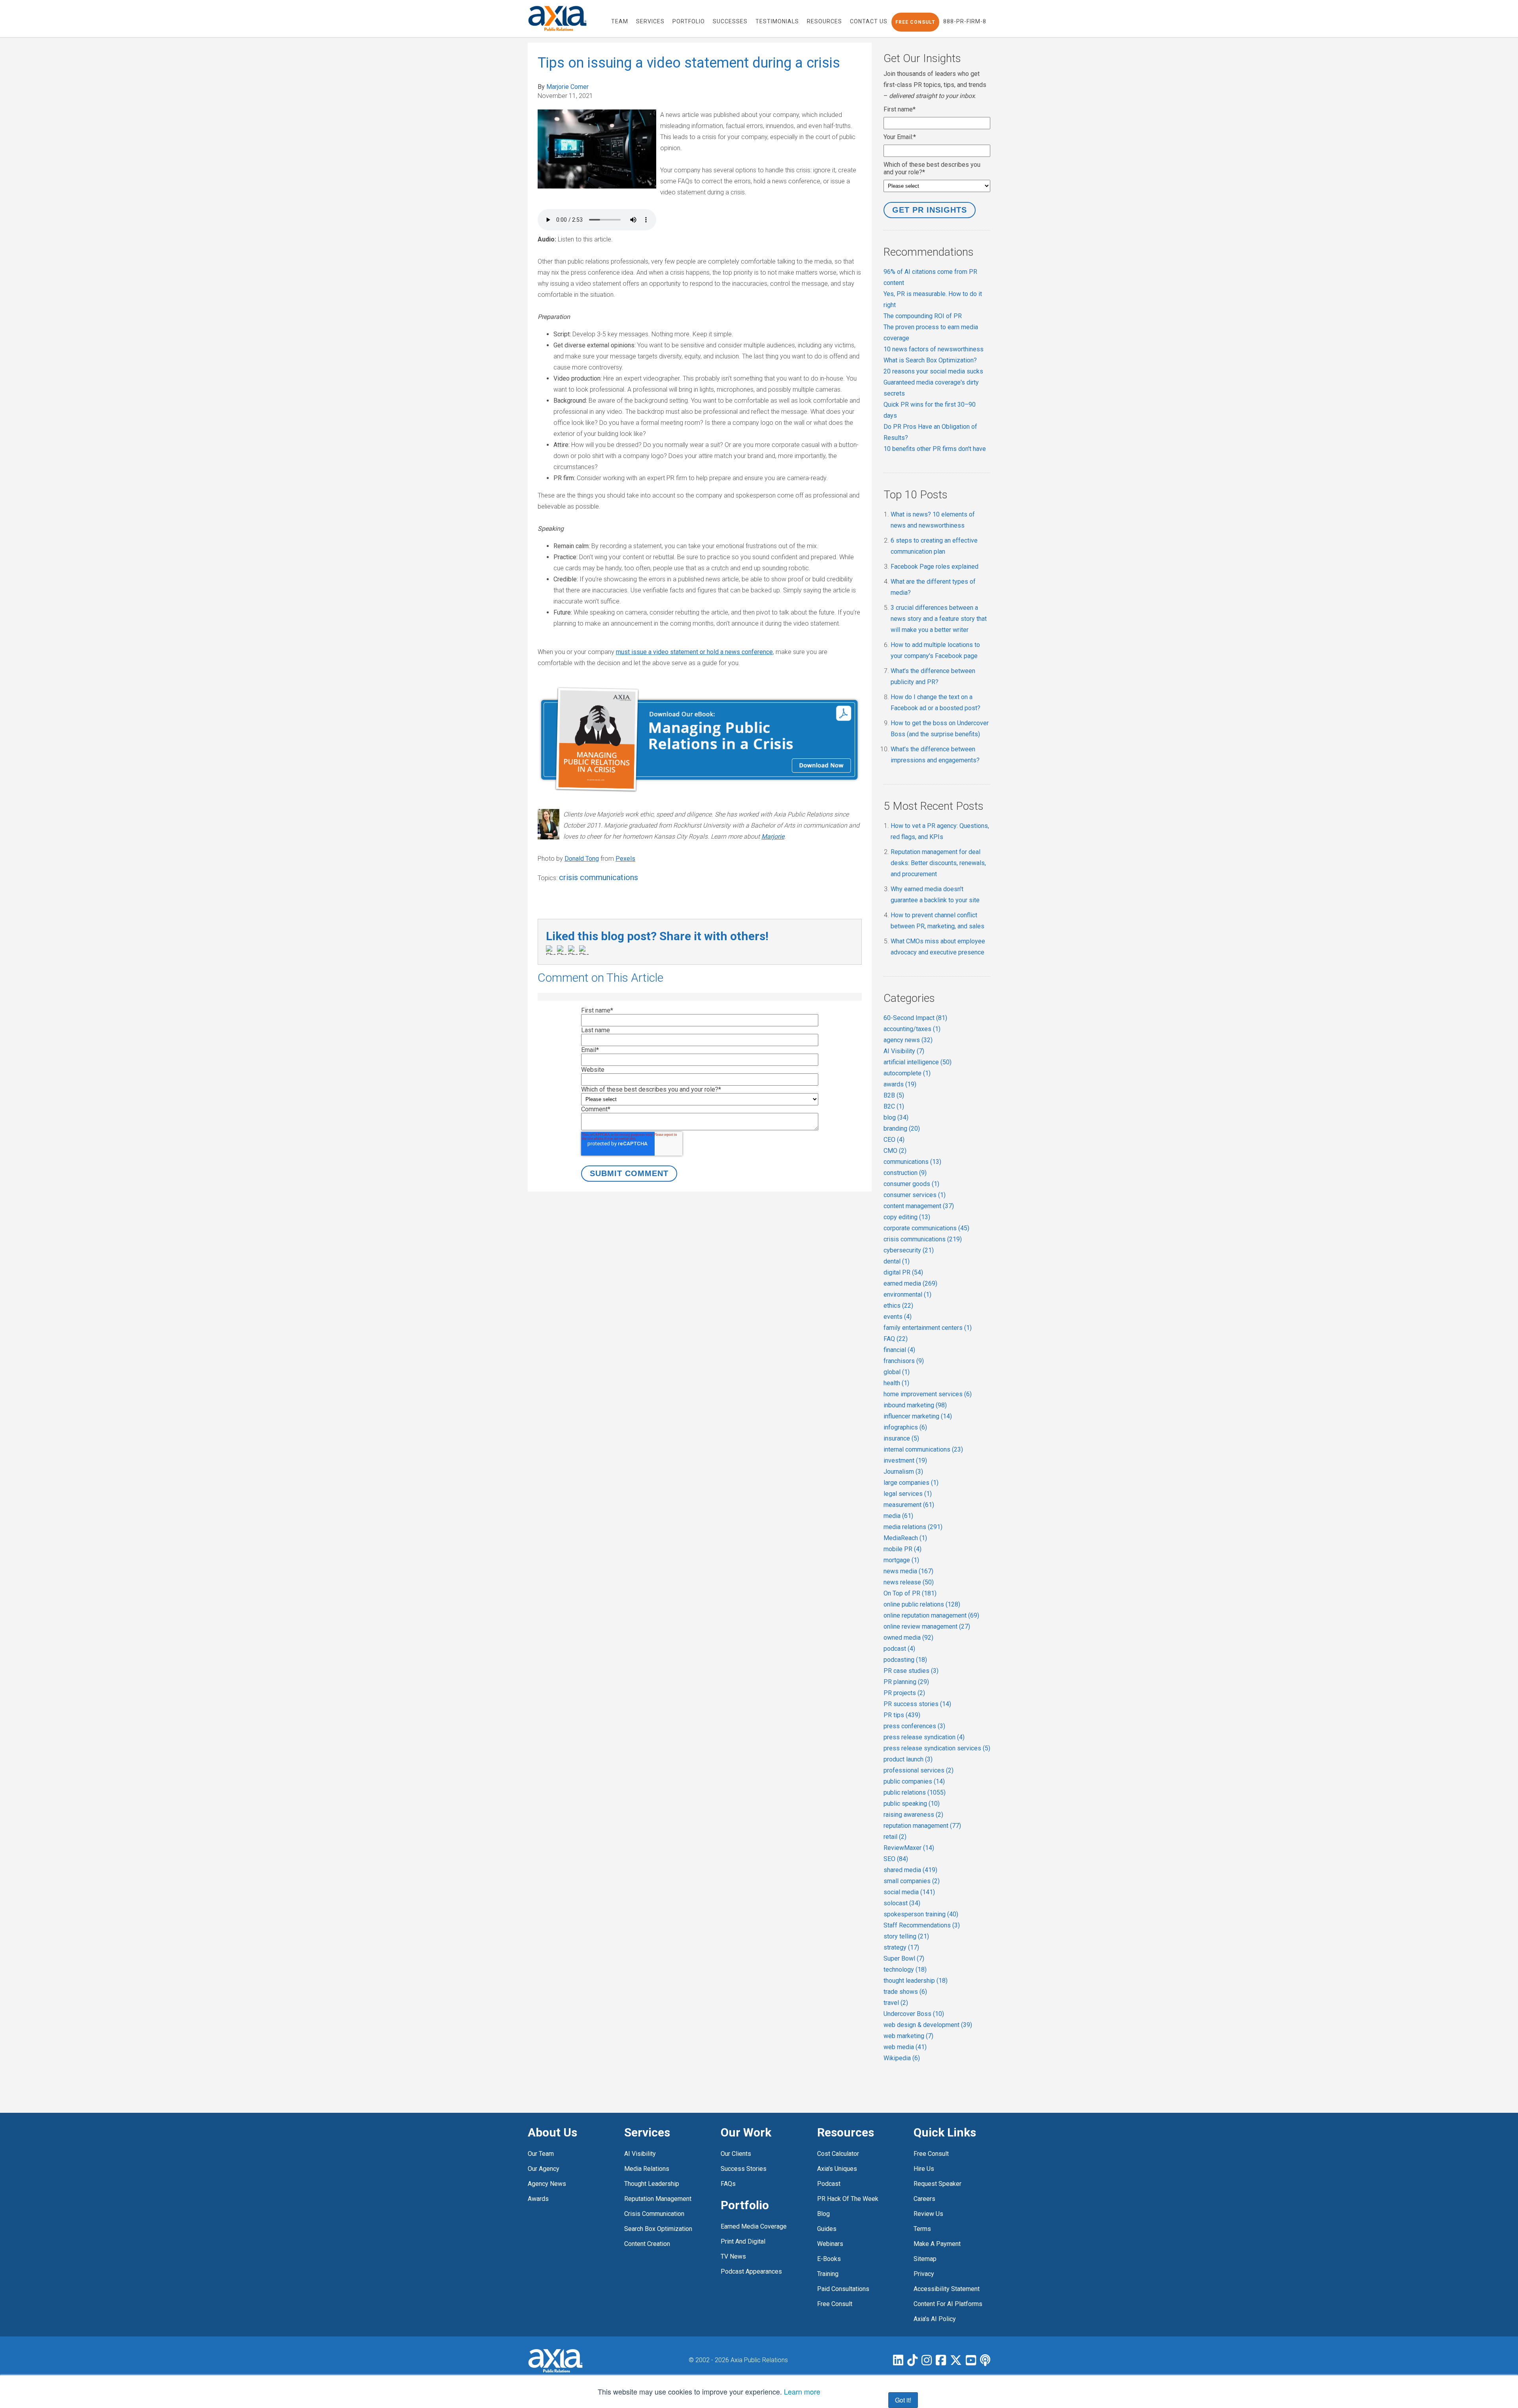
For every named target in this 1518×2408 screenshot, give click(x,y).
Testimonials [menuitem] (777, 21)
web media (905, 2047)
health (896, 1383)
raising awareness (913, 1815)
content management (919, 1206)
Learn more (802, 2391)
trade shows (905, 1992)
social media (909, 1892)
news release (909, 1582)
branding (902, 1129)
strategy (901, 1947)
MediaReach (905, 1538)
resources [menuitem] (824, 21)
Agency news (547, 2184)
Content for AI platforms (948, 2304)
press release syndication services (937, 1748)
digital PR (903, 1272)
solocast (902, 1903)
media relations (913, 1527)
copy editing (907, 1217)
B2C (894, 1106)
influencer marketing (918, 1416)
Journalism (903, 1472)
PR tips (902, 1715)
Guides (827, 2229)
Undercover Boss (914, 2014)
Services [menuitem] (650, 21)
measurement (909, 1505)
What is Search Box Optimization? (930, 360)
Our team (541, 2154)
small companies (912, 1881)
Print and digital (743, 2241)
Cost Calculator (838, 2154)
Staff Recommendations (922, 1925)
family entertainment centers (928, 1328)
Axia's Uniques (837, 2169)
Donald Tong (582, 859)
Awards (538, 2199)
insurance (901, 1438)
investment (905, 1460)
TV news (733, 2256)
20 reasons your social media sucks (933, 371)
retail (895, 1837)
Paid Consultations (843, 2289)
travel (896, 2003)
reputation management (922, 1826)
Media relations (647, 2169)
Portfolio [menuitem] (689, 21)
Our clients (736, 2154)
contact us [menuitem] (869, 21)
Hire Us (924, 2169)
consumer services (915, 1195)
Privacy (924, 2274)
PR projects (904, 1693)
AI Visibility (904, 1051)
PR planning (906, 1682)
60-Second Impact (915, 1018)
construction (905, 1173)
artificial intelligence (918, 1062)
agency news (908, 1040)
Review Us (928, 2214)
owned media (908, 1638)
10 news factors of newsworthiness (934, 349)
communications (912, 1162)
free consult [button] (915, 22)
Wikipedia (902, 2058)
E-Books (829, 2259)
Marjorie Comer (567, 87)
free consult (835, 2304)
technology (905, 1970)
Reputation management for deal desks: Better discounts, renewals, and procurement (938, 863)
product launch (908, 1759)
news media (908, 1571)
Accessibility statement (947, 2289)
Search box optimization (658, 2229)
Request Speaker (937, 2184)
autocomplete (907, 1073)
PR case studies (911, 1671)
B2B (894, 1095)
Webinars (830, 2244)
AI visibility (640, 2154)
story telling (906, 1936)
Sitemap (925, 2259)
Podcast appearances (751, 2271)
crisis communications (599, 877)
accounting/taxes (912, 1029)
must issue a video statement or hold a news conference (694, 652)
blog (896, 1117)
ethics (898, 1306)
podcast (899, 1649)
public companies (914, 1781)
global (897, 1372)
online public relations (922, 1604)
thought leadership (916, 1981)
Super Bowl (904, 1958)
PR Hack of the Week (848, 2199)
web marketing (908, 2036)
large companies (911, 1483)
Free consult (931, 2154)
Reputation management (658, 2199)
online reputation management (931, 1615)
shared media (910, 1870)
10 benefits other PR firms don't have (935, 449)
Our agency (544, 2169)
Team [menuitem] (620, 21)
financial (899, 1350)
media (898, 1516)
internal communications (923, 1449)
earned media (910, 1283)
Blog (823, 2214)
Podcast (829, 2184)
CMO (895, 1151)
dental (897, 1261)
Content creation (647, 2244)
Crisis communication (654, 2214)
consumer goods (911, 1184)
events (898, 1317)
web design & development (928, 2025)
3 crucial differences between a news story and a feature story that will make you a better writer (939, 619)
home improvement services (928, 1394)
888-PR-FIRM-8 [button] (965, 21)
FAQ (896, 1339)
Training (828, 2274)
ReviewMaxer (909, 1848)
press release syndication (924, 1737)
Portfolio (745, 2205)
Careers (924, 2199)
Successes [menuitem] (730, 21)
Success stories (744, 2169)
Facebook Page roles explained (935, 567)
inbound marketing (915, 1405)
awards (900, 1084)
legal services (908, 1494)
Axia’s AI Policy (935, 2319)
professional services (919, 1770)
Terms (922, 2229)
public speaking (912, 1804)
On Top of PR (910, 1593)
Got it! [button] (903, 2400)
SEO (896, 1859)
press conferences (914, 1726)
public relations (915, 1792)
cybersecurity (909, 1250)
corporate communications (926, 1228)
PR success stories (917, 1704)
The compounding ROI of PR (923, 316)
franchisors (904, 1361)
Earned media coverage (754, 2226)
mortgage (901, 1560)
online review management (927, 1626)
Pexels (625, 859)
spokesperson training (921, 1914)
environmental (907, 1295)
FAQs (728, 2184)
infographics (905, 1427)
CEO (894, 1140)
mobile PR (902, 1549)
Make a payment (937, 2244)
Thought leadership (652, 2184)
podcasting (905, 1660)
